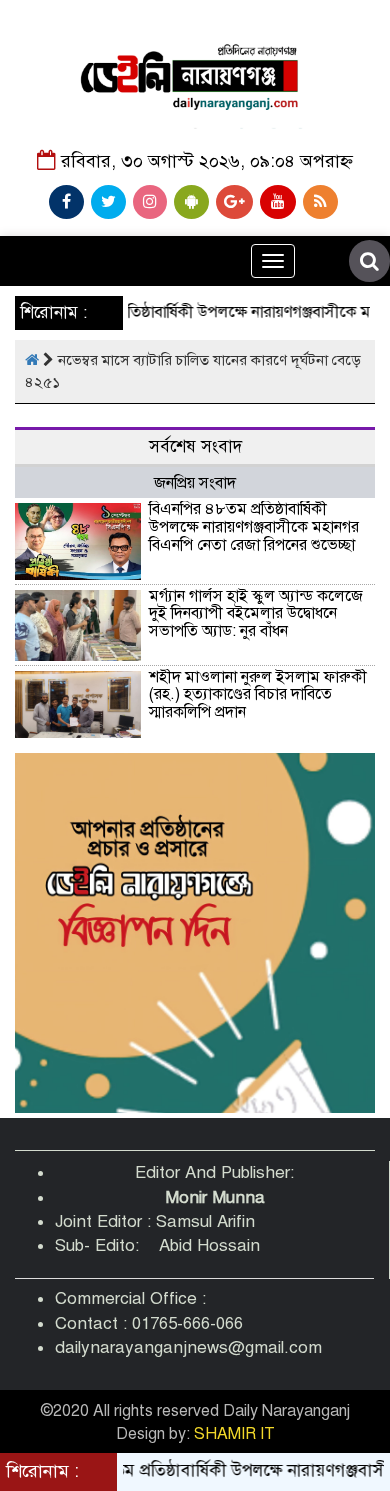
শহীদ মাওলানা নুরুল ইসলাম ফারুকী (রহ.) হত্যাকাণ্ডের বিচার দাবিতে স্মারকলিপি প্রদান (258, 694)
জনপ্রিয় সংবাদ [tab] (195, 483)
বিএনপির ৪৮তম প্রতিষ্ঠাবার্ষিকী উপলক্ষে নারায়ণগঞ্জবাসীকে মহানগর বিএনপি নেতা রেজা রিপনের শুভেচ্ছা (254, 526)
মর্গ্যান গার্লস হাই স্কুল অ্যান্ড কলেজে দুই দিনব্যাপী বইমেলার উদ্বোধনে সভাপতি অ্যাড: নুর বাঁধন (256, 613)
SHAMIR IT (234, 1434)
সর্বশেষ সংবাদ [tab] (195, 446)
